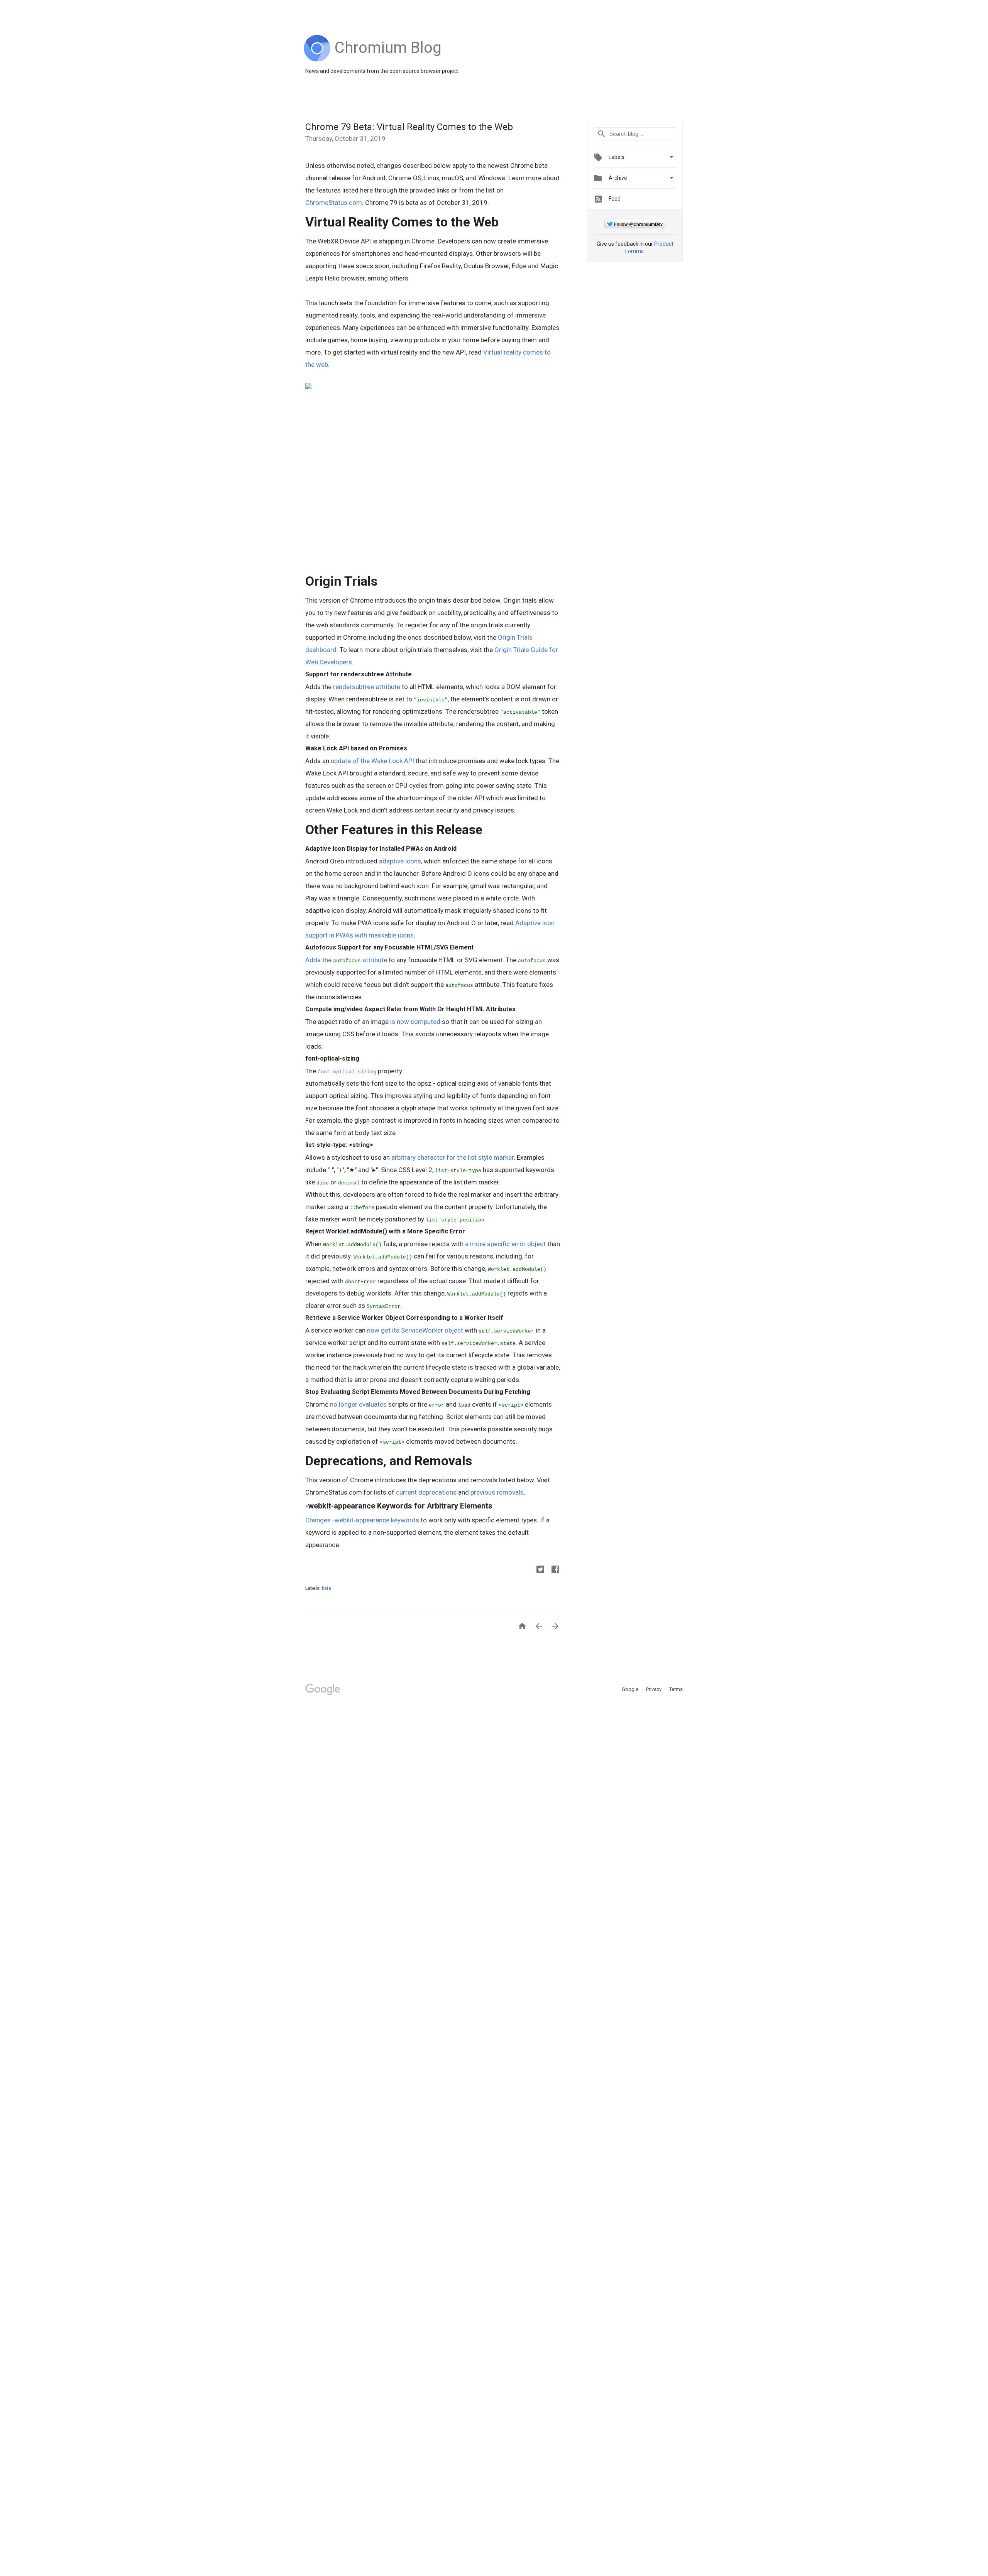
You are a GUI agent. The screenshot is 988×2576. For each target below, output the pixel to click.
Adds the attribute (346, 960)
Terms (676, 1689)
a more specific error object (505, 1244)
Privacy (654, 1689)
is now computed (415, 1022)
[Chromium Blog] (388, 60)
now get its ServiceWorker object (415, 1330)
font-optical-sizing (347, 1072)
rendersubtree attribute (366, 687)
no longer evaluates (358, 1404)
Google (631, 1689)
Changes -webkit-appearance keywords (362, 1520)
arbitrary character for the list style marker (453, 1157)
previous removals (497, 1492)
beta (327, 1588)
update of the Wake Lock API (372, 761)
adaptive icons (400, 861)
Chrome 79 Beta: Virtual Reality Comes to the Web (409, 127)
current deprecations (426, 1492)
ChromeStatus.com (334, 203)
